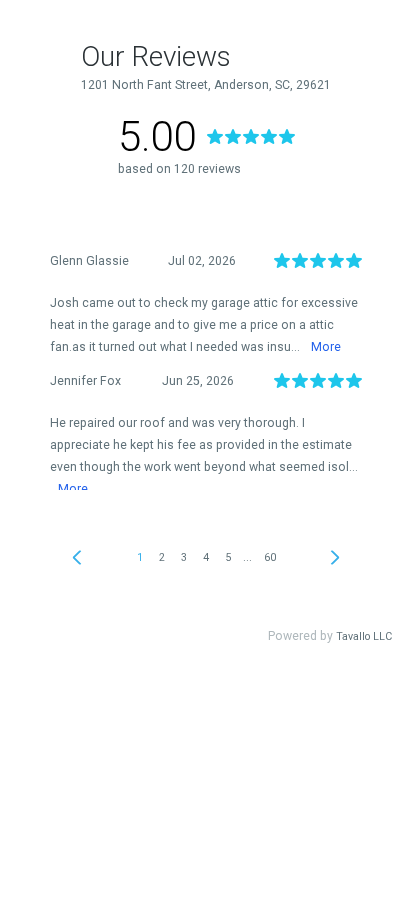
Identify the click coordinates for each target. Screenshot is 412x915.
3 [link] (184, 557)
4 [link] (206, 557)
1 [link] (140, 557)
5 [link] (228, 557)
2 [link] (162, 557)
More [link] (326, 347)
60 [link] (270, 557)
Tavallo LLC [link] (364, 636)
